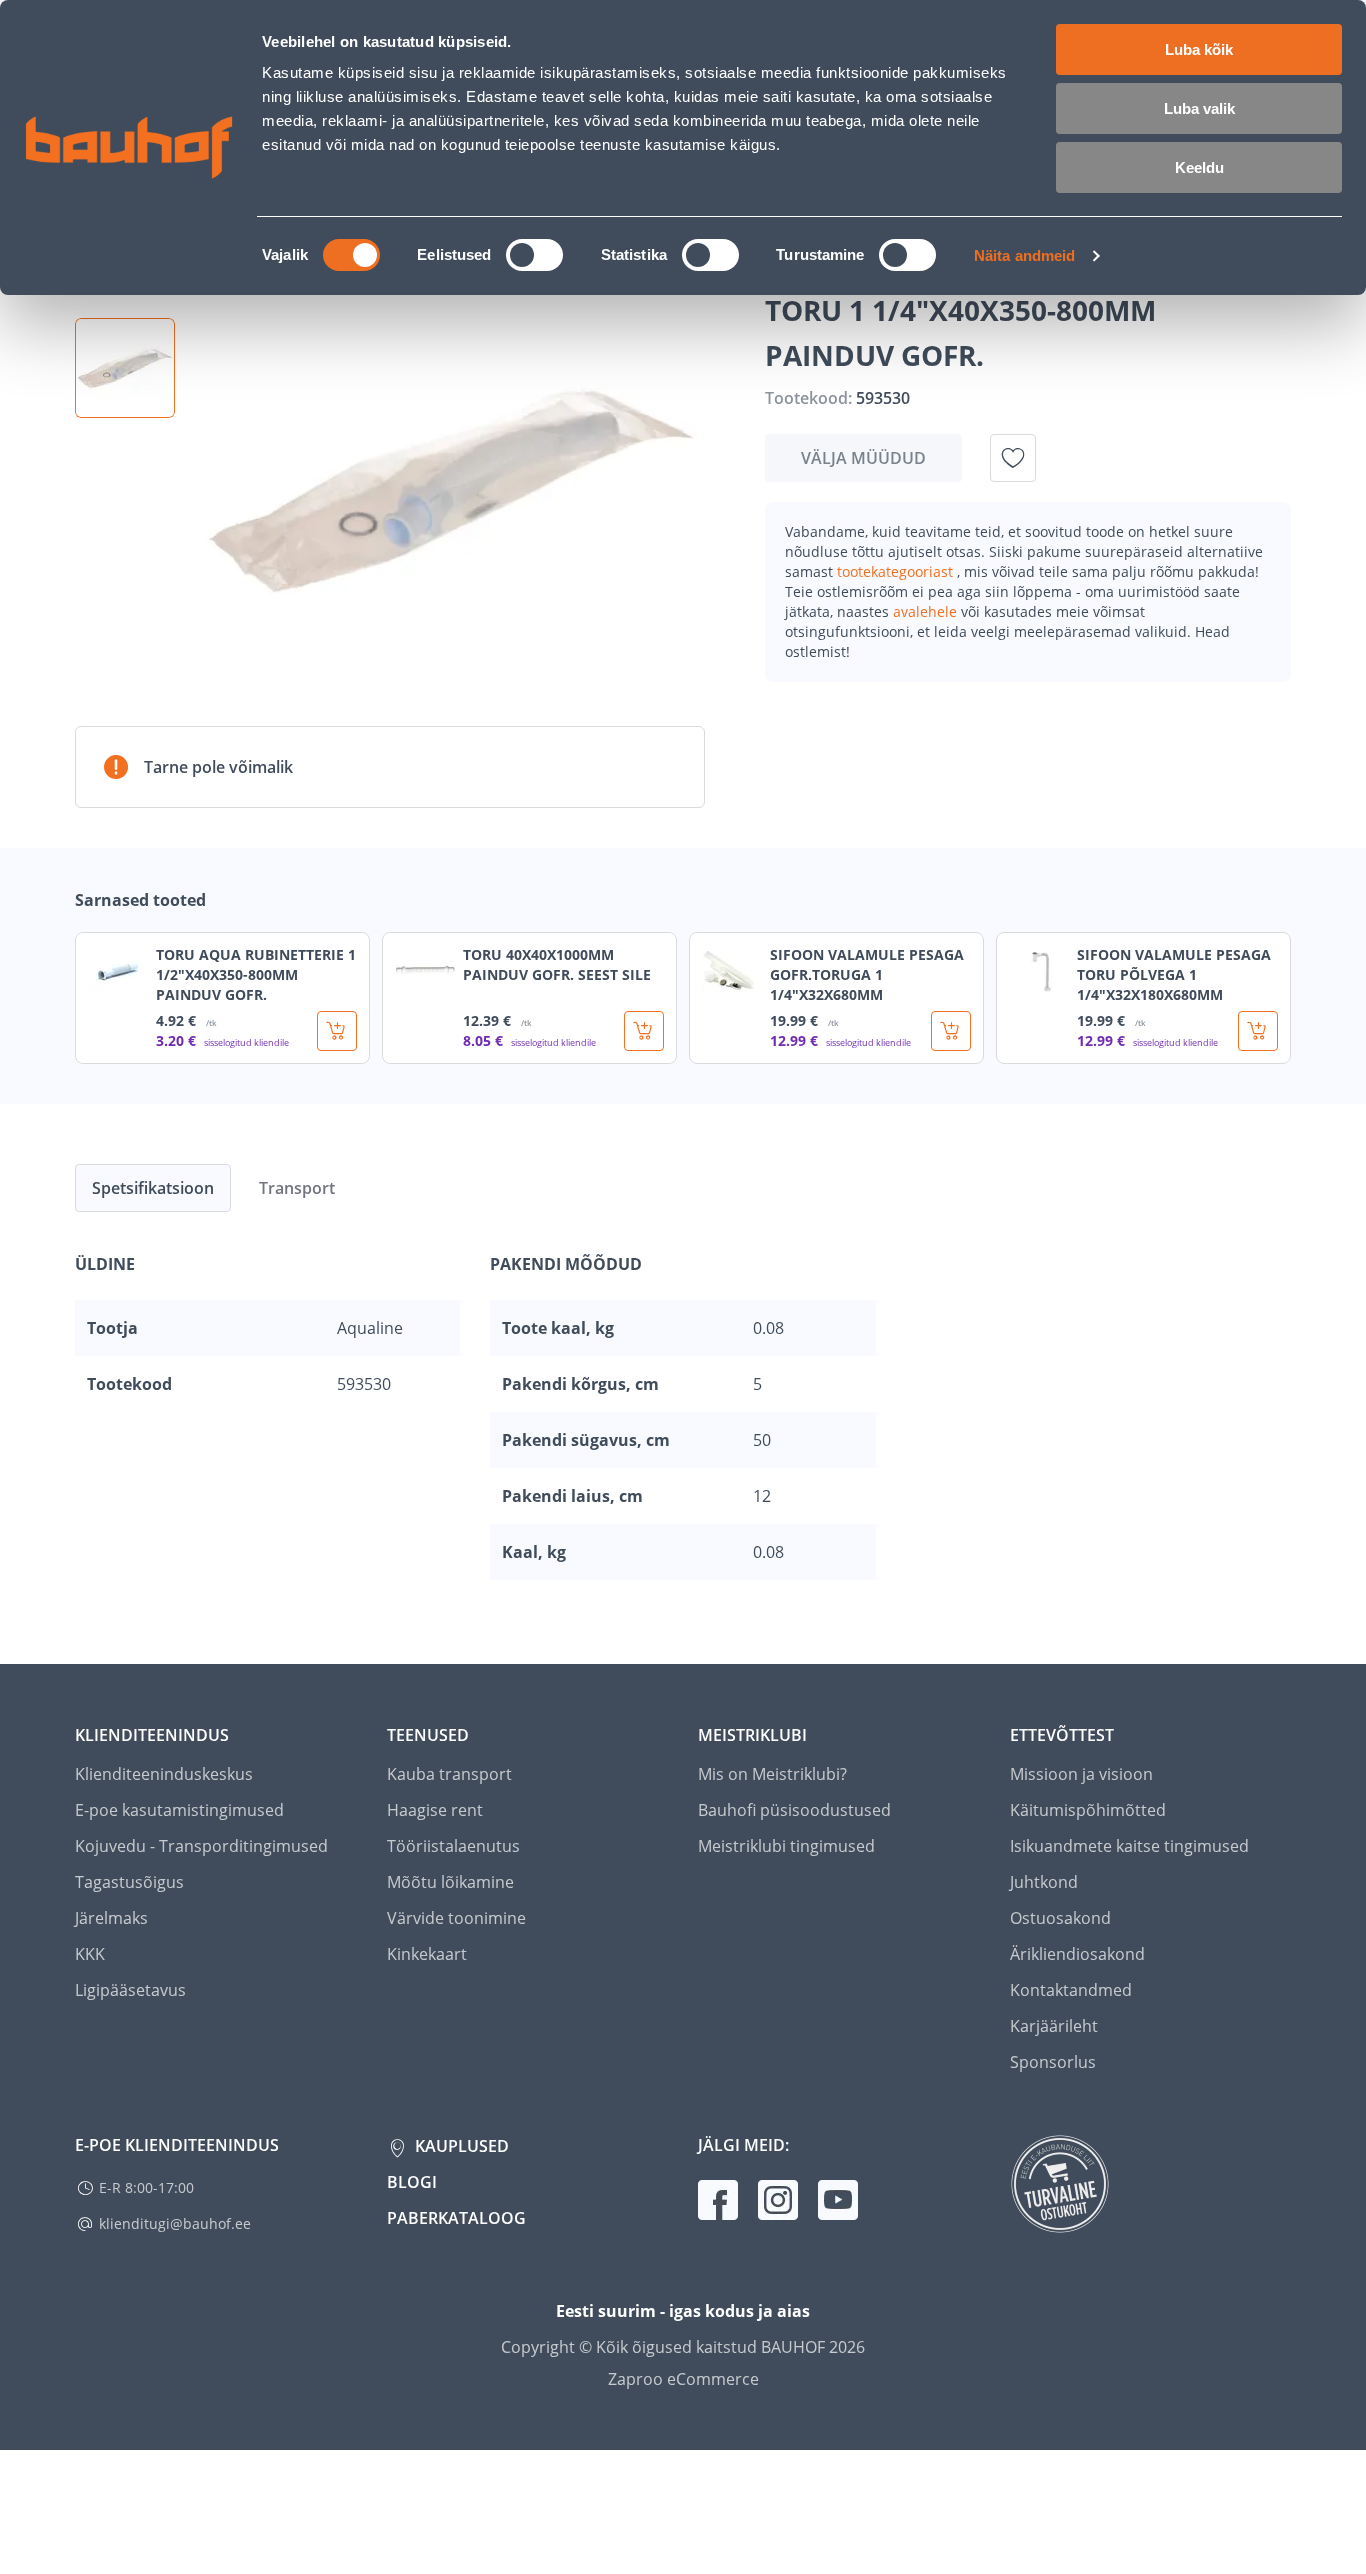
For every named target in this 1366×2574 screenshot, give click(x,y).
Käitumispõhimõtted (1088, 1810)
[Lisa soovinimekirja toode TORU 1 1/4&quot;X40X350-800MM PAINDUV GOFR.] (1013, 458)
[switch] (534, 255)
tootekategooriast (897, 571)
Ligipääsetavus (130, 1990)
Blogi (412, 2182)
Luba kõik (1199, 49)
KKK (90, 1954)
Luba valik (1199, 108)
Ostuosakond (1060, 1918)
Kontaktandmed (1071, 1990)
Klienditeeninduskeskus (164, 1774)
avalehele (927, 611)
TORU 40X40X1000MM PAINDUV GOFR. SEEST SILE (557, 964)
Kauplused (460, 2146)
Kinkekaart (427, 1954)
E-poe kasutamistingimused (179, 1810)
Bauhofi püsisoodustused (794, 1810)
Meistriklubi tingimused (786, 1846)
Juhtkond (1044, 1882)
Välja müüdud (863, 458)
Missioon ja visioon (1081, 1774)
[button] (125, 368)
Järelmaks (111, 1918)
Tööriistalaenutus (453, 1846)
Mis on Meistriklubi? (772, 1774)
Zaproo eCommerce (683, 2379)
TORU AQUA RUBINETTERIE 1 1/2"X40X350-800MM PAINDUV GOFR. (256, 974)
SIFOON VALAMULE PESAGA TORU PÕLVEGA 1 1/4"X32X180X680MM (1174, 974)
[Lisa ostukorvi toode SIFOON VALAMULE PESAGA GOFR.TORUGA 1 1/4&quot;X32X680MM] (951, 1031)
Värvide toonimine (456, 1918)
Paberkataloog (456, 2218)
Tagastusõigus (129, 1882)
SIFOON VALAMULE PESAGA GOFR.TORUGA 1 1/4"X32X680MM (867, 974)
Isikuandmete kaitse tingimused (1129, 1846)
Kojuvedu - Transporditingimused (201, 1846)
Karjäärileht (1054, 2026)
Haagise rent (435, 1810)
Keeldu (1199, 167)
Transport (297, 1188)
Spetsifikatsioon (153, 1188)
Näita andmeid (1024, 255)
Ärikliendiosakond (1077, 1954)
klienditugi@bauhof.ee (175, 2223)
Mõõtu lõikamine (450, 1882)
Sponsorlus (1053, 2062)
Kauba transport (449, 1774)
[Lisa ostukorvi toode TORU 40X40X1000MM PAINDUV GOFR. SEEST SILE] (644, 1031)
